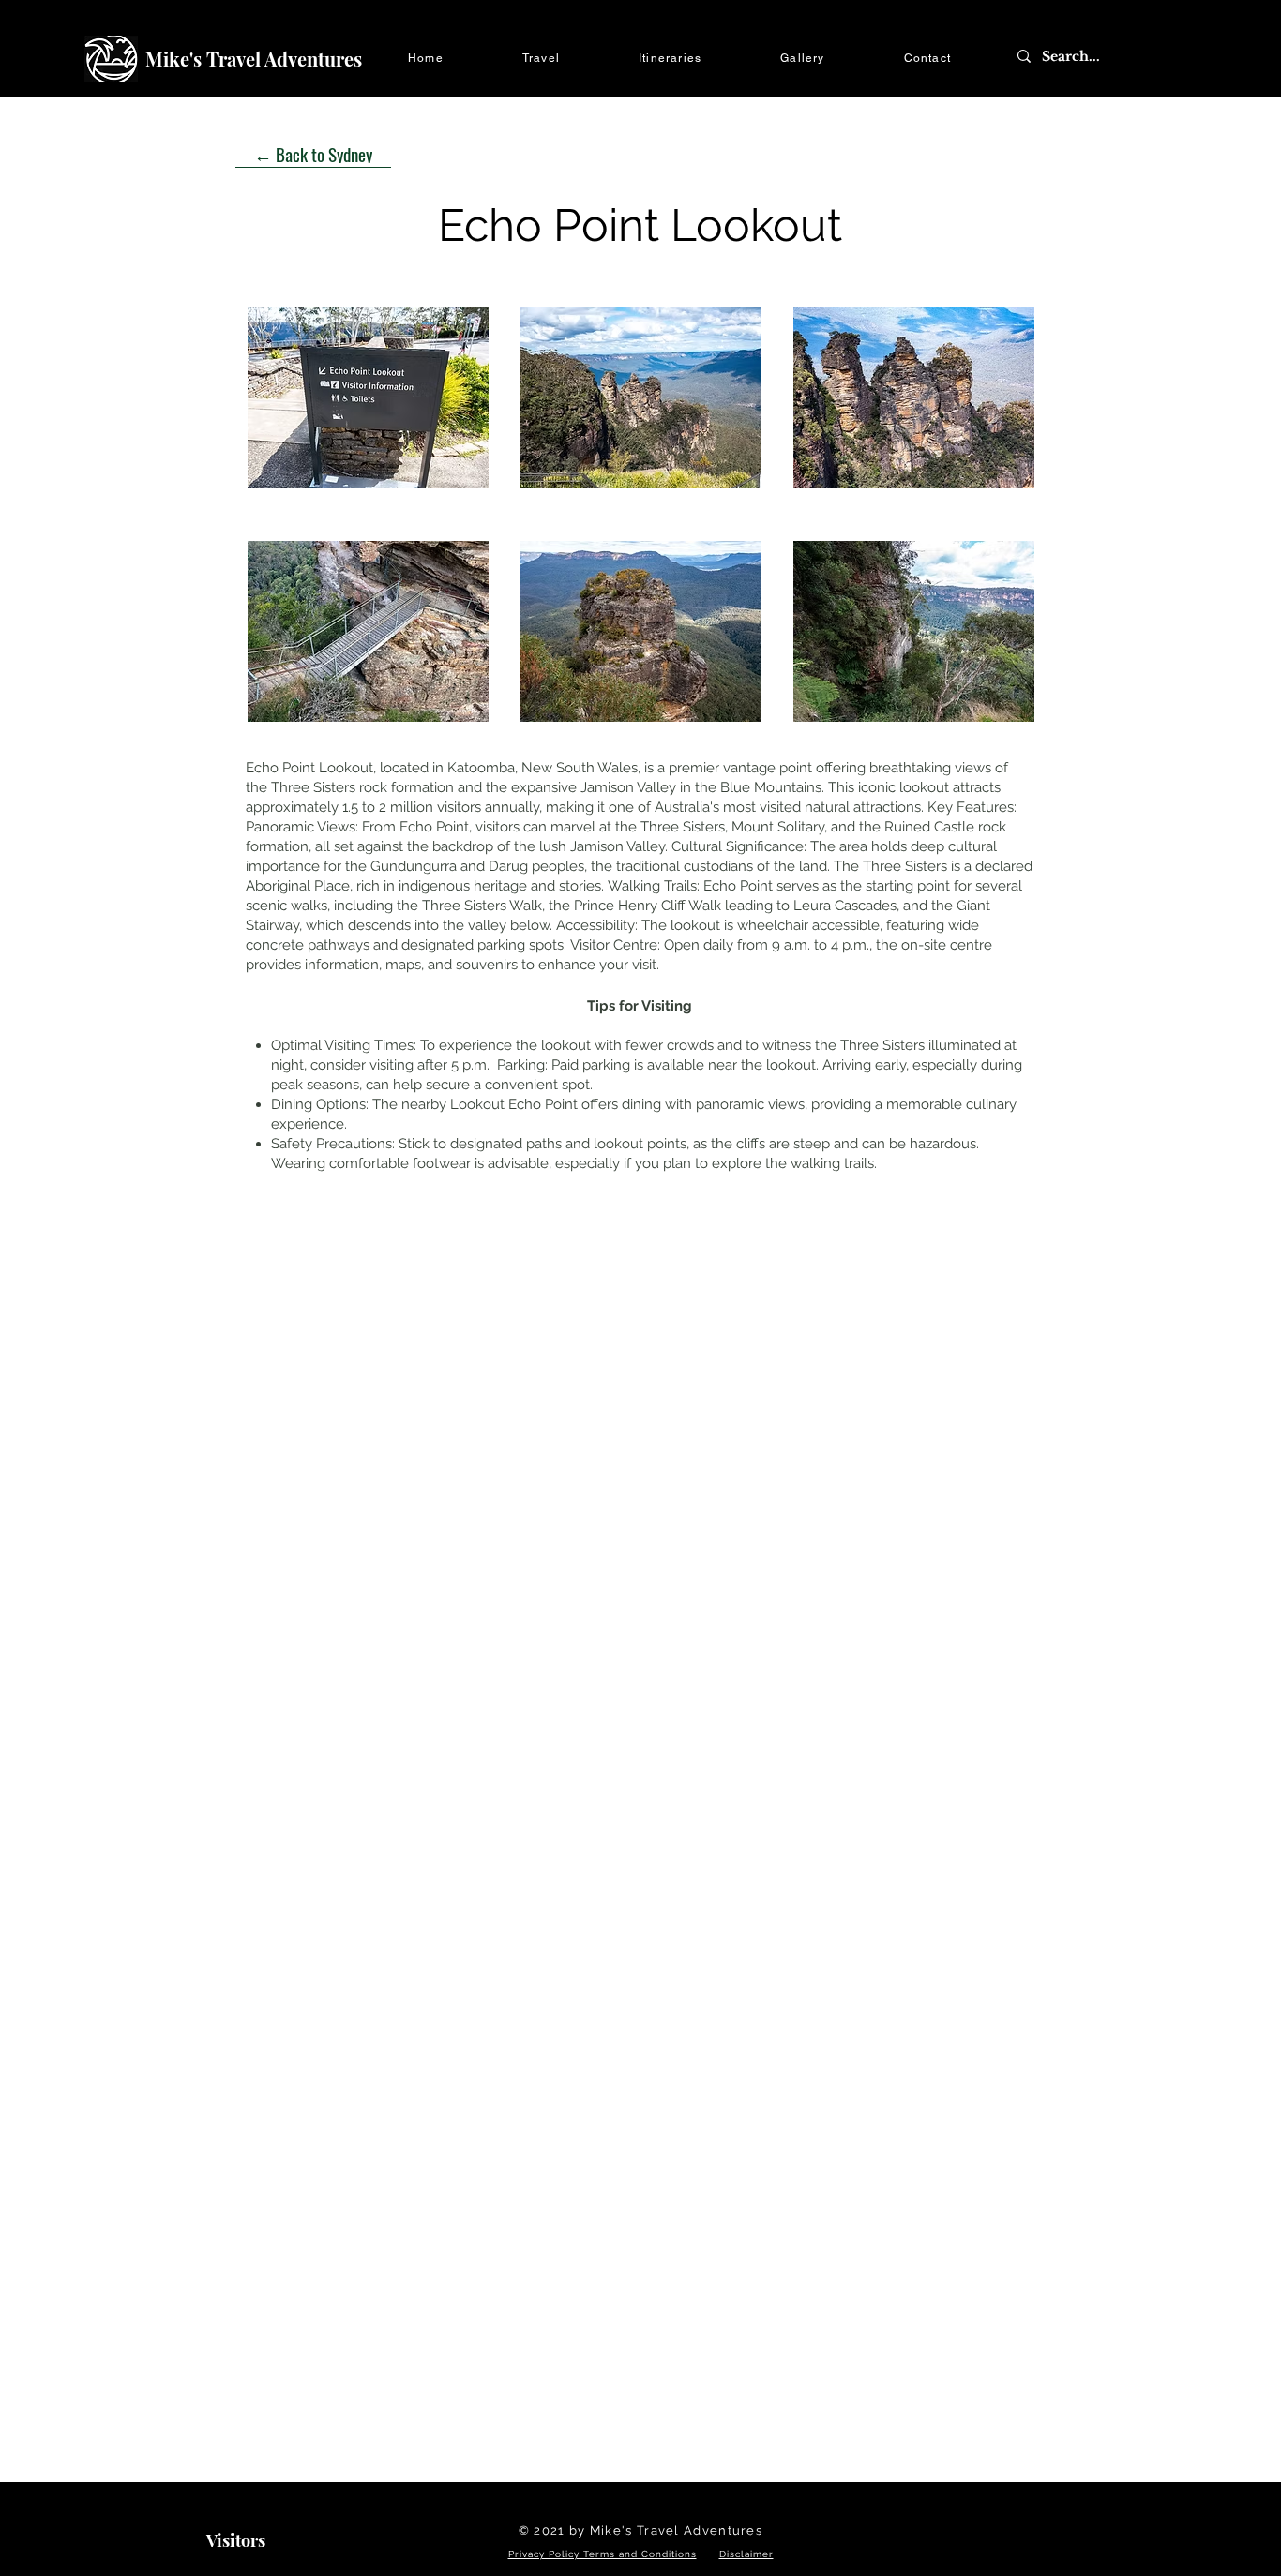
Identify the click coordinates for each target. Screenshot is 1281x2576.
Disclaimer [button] (746, 2554)
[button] (541, 59)
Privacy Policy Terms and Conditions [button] (603, 2554)
